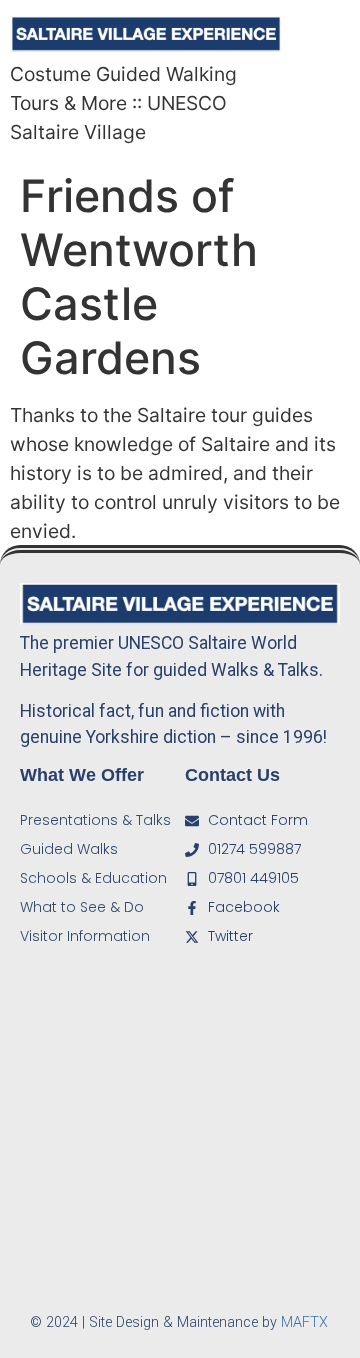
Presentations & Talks (95, 820)
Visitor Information (85, 936)
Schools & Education (93, 878)
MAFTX (304, 1322)
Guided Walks (69, 849)
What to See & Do (82, 907)
